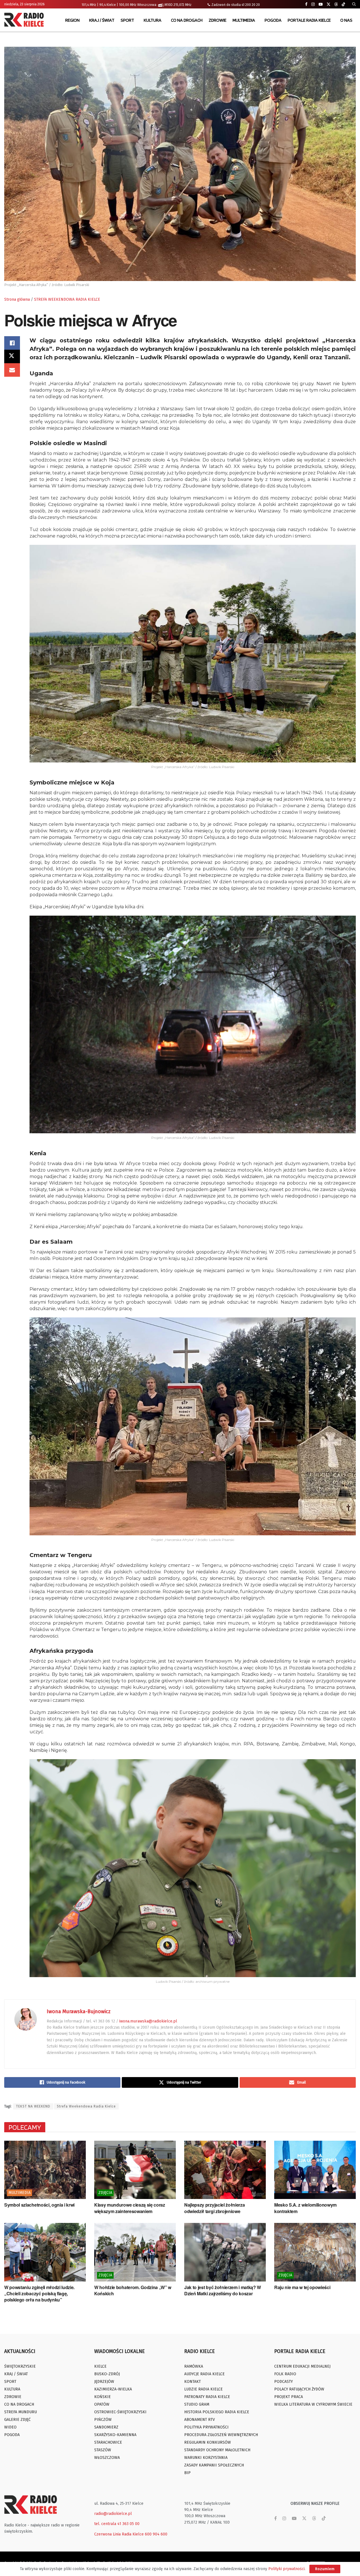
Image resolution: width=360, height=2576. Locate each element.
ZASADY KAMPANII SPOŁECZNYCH (214, 2465)
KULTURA (153, 20)
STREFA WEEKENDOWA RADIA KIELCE (67, 299)
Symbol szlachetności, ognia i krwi (39, 2205)
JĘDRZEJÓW (104, 2382)
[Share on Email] (12, 370)
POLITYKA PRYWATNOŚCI (206, 2427)
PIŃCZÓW (103, 2420)
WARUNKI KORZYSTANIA (206, 2458)
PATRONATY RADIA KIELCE (207, 2397)
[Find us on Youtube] (321, 4)
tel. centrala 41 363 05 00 (117, 2524)
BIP (187, 2473)
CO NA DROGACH (187, 20)
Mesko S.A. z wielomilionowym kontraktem (305, 2208)
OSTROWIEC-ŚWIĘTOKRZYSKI (120, 2412)
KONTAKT (193, 2382)
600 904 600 (156, 2534)
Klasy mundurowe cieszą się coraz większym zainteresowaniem (130, 2208)
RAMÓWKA (194, 2366)
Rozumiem (325, 2569)
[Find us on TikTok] (343, 5)
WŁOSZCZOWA (107, 2458)
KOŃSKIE (103, 2397)
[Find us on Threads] (336, 5)
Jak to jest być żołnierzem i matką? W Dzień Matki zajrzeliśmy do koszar (223, 2290)
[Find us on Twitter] (328, 4)
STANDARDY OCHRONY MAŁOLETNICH (217, 2450)
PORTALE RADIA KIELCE (309, 20)
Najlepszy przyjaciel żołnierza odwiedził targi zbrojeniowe (214, 2208)
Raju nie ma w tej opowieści (302, 2287)
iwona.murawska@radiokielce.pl (148, 2021)
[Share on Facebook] (12, 343)
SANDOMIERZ (106, 2427)
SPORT (127, 20)
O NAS (346, 20)
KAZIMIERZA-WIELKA (113, 2389)
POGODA (273, 20)
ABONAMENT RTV (200, 2420)
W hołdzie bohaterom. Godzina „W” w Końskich (133, 2290)
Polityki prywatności (286, 2569)
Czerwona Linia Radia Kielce (119, 2534)
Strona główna (17, 299)
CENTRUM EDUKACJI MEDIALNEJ (302, 2366)
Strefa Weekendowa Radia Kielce (86, 2106)
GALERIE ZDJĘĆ (17, 2420)
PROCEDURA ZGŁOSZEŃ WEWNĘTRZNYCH (221, 2435)
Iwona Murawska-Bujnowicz (79, 2011)
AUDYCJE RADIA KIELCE (204, 2374)
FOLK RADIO (285, 2374)
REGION (72, 20)
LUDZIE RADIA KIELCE (203, 2389)
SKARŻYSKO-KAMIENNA (115, 2435)
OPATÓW (102, 2404)
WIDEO (10, 2427)
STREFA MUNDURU (21, 2412)
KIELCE (100, 2366)
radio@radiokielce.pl (113, 2514)
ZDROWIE (218, 20)
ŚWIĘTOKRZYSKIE (20, 2366)
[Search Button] (354, 4)
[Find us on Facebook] (306, 4)
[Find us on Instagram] (313, 4)
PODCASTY (283, 2382)
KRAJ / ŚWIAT (102, 20)
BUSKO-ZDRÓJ (107, 2374)
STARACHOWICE (108, 2442)
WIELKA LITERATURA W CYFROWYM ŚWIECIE (313, 2404)
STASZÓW (103, 2450)
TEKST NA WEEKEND (33, 2106)
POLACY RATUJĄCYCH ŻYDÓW (299, 2389)
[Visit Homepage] (25, 20)
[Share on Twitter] (12, 356)
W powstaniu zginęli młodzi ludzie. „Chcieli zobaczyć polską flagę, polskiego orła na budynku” (39, 2294)
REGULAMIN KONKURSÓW (208, 2442)
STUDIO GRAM (197, 2404)
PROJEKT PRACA (289, 2397)
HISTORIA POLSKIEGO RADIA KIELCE (217, 2412)
